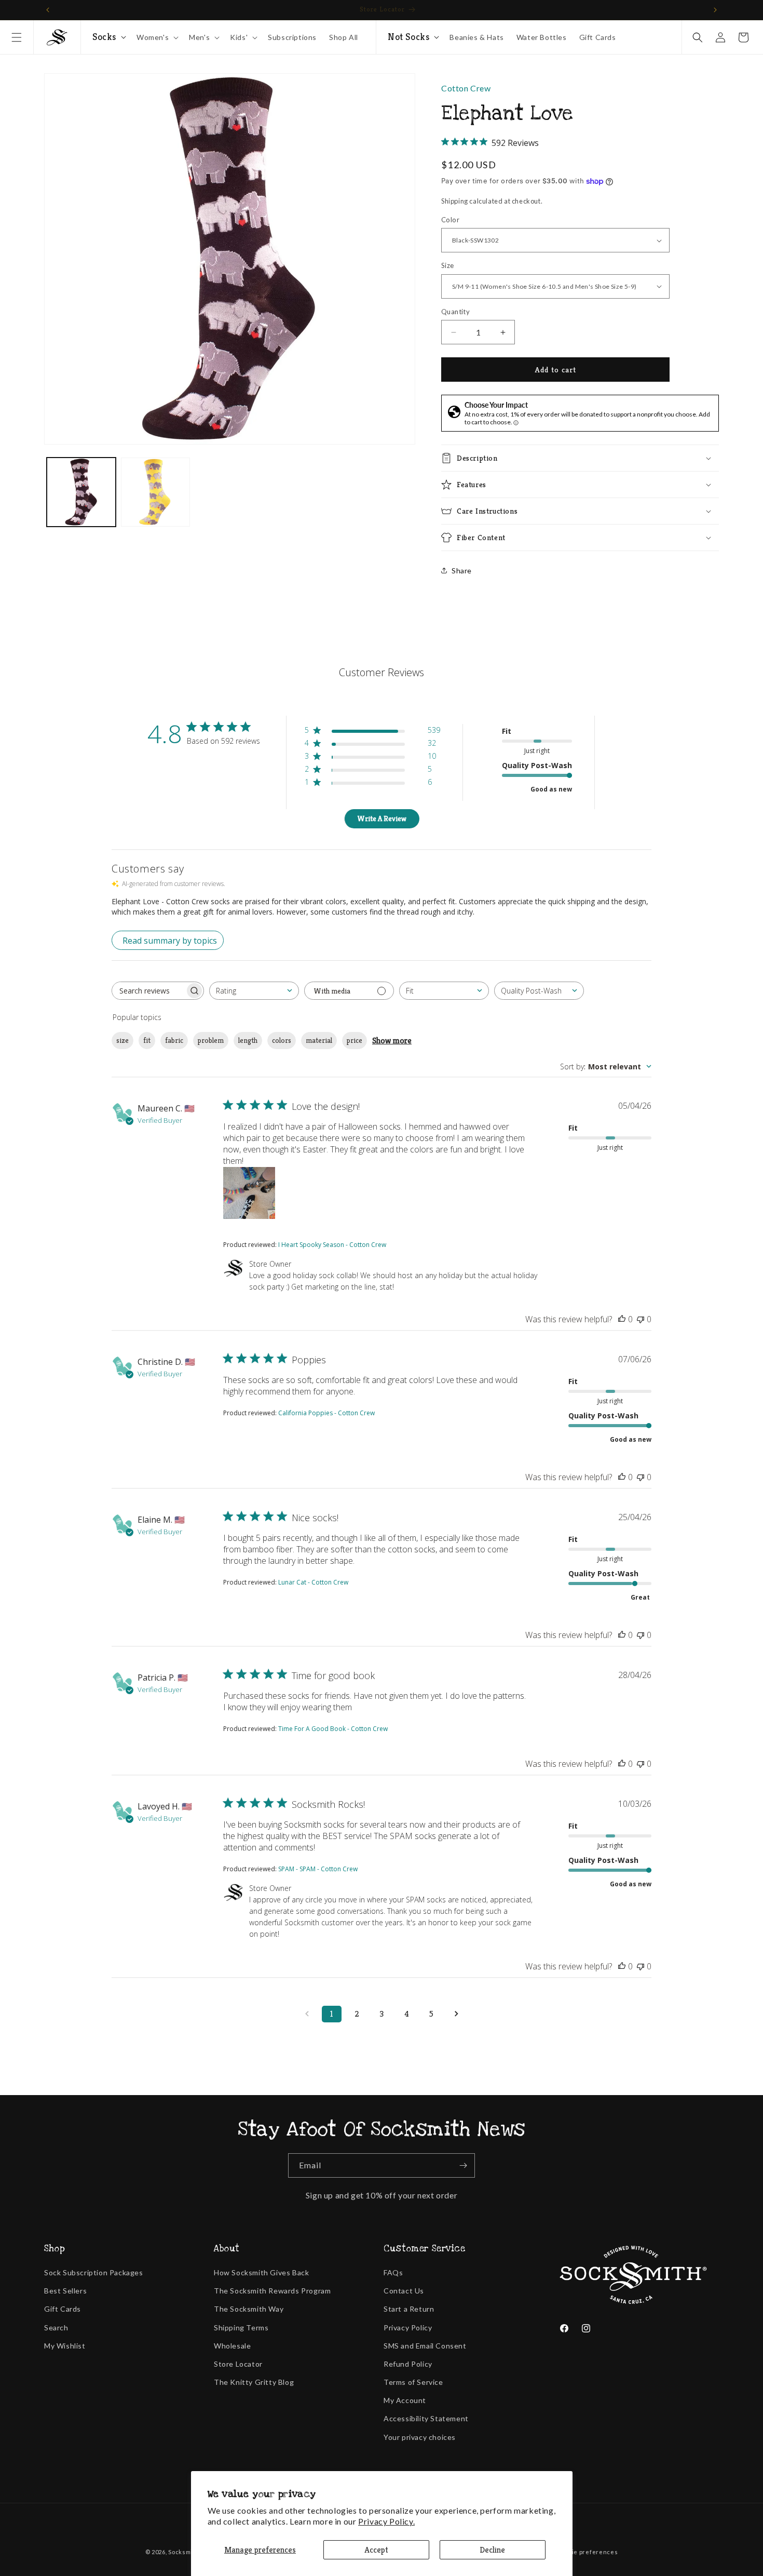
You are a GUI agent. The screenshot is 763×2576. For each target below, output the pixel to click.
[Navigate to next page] (456, 2014)
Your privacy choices (420, 2437)
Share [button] (462, 571)
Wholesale (232, 2346)
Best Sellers (65, 2291)
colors (282, 1040)
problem (211, 1040)
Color (450, 220)
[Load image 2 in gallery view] (155, 492)
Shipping (455, 201)
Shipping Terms (241, 2327)
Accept (376, 2550)
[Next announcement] (715, 10)
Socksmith (183, 2552)
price (355, 1040)
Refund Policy (408, 2364)
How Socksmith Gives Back (261, 2272)
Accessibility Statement (426, 2418)
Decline (492, 2550)
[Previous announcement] (48, 10)
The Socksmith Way (249, 2309)
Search (56, 2327)
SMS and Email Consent (425, 2346)
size (122, 1040)
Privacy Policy (408, 2327)
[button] (17, 37)
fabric (174, 1040)
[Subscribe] (463, 2165)
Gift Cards (63, 2309)
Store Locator (238, 2364)
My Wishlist (65, 2346)
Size (448, 265)
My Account (405, 2400)
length (248, 1040)
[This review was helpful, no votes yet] (622, 1319)
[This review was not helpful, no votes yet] (641, 1319)
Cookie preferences (588, 2552)
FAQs (393, 2272)
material (319, 1040)
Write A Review (382, 819)
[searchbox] (148, 991)
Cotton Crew (466, 88)
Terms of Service (413, 2382)
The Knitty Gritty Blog (254, 2382)
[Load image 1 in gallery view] (81, 492)
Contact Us (404, 2291)
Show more (392, 1041)
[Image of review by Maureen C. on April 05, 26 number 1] (249, 1193)
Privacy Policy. (386, 2521)
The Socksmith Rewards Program (272, 2291)
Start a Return (409, 2309)
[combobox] (254, 991)
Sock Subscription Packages (94, 2272)
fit (147, 1040)
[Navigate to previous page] (307, 2014)
